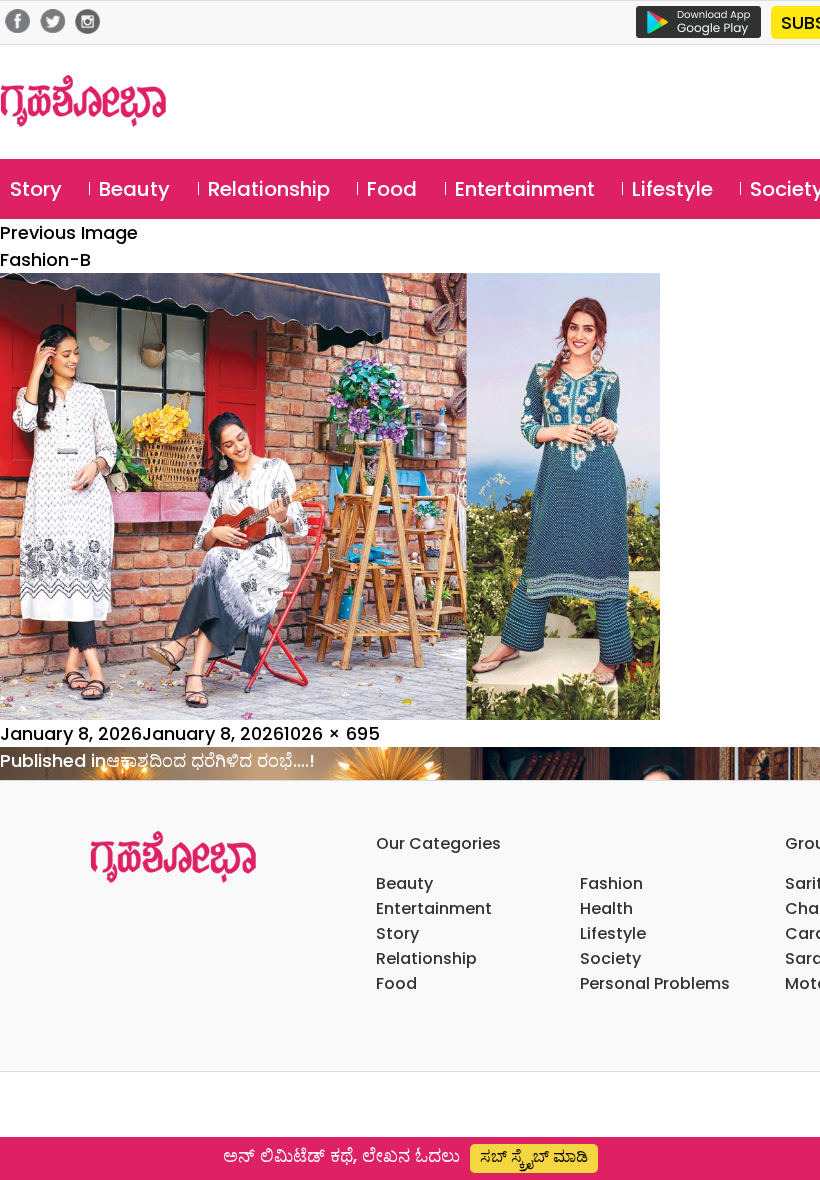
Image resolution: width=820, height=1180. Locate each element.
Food (392, 189)
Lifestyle (672, 189)
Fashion (611, 883)
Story (36, 189)
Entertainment (525, 189)
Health (606, 908)
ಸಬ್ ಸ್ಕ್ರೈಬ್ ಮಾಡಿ (534, 1156)
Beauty (134, 189)
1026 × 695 (332, 733)
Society (610, 958)
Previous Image (69, 232)
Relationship (269, 189)
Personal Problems (655, 983)
